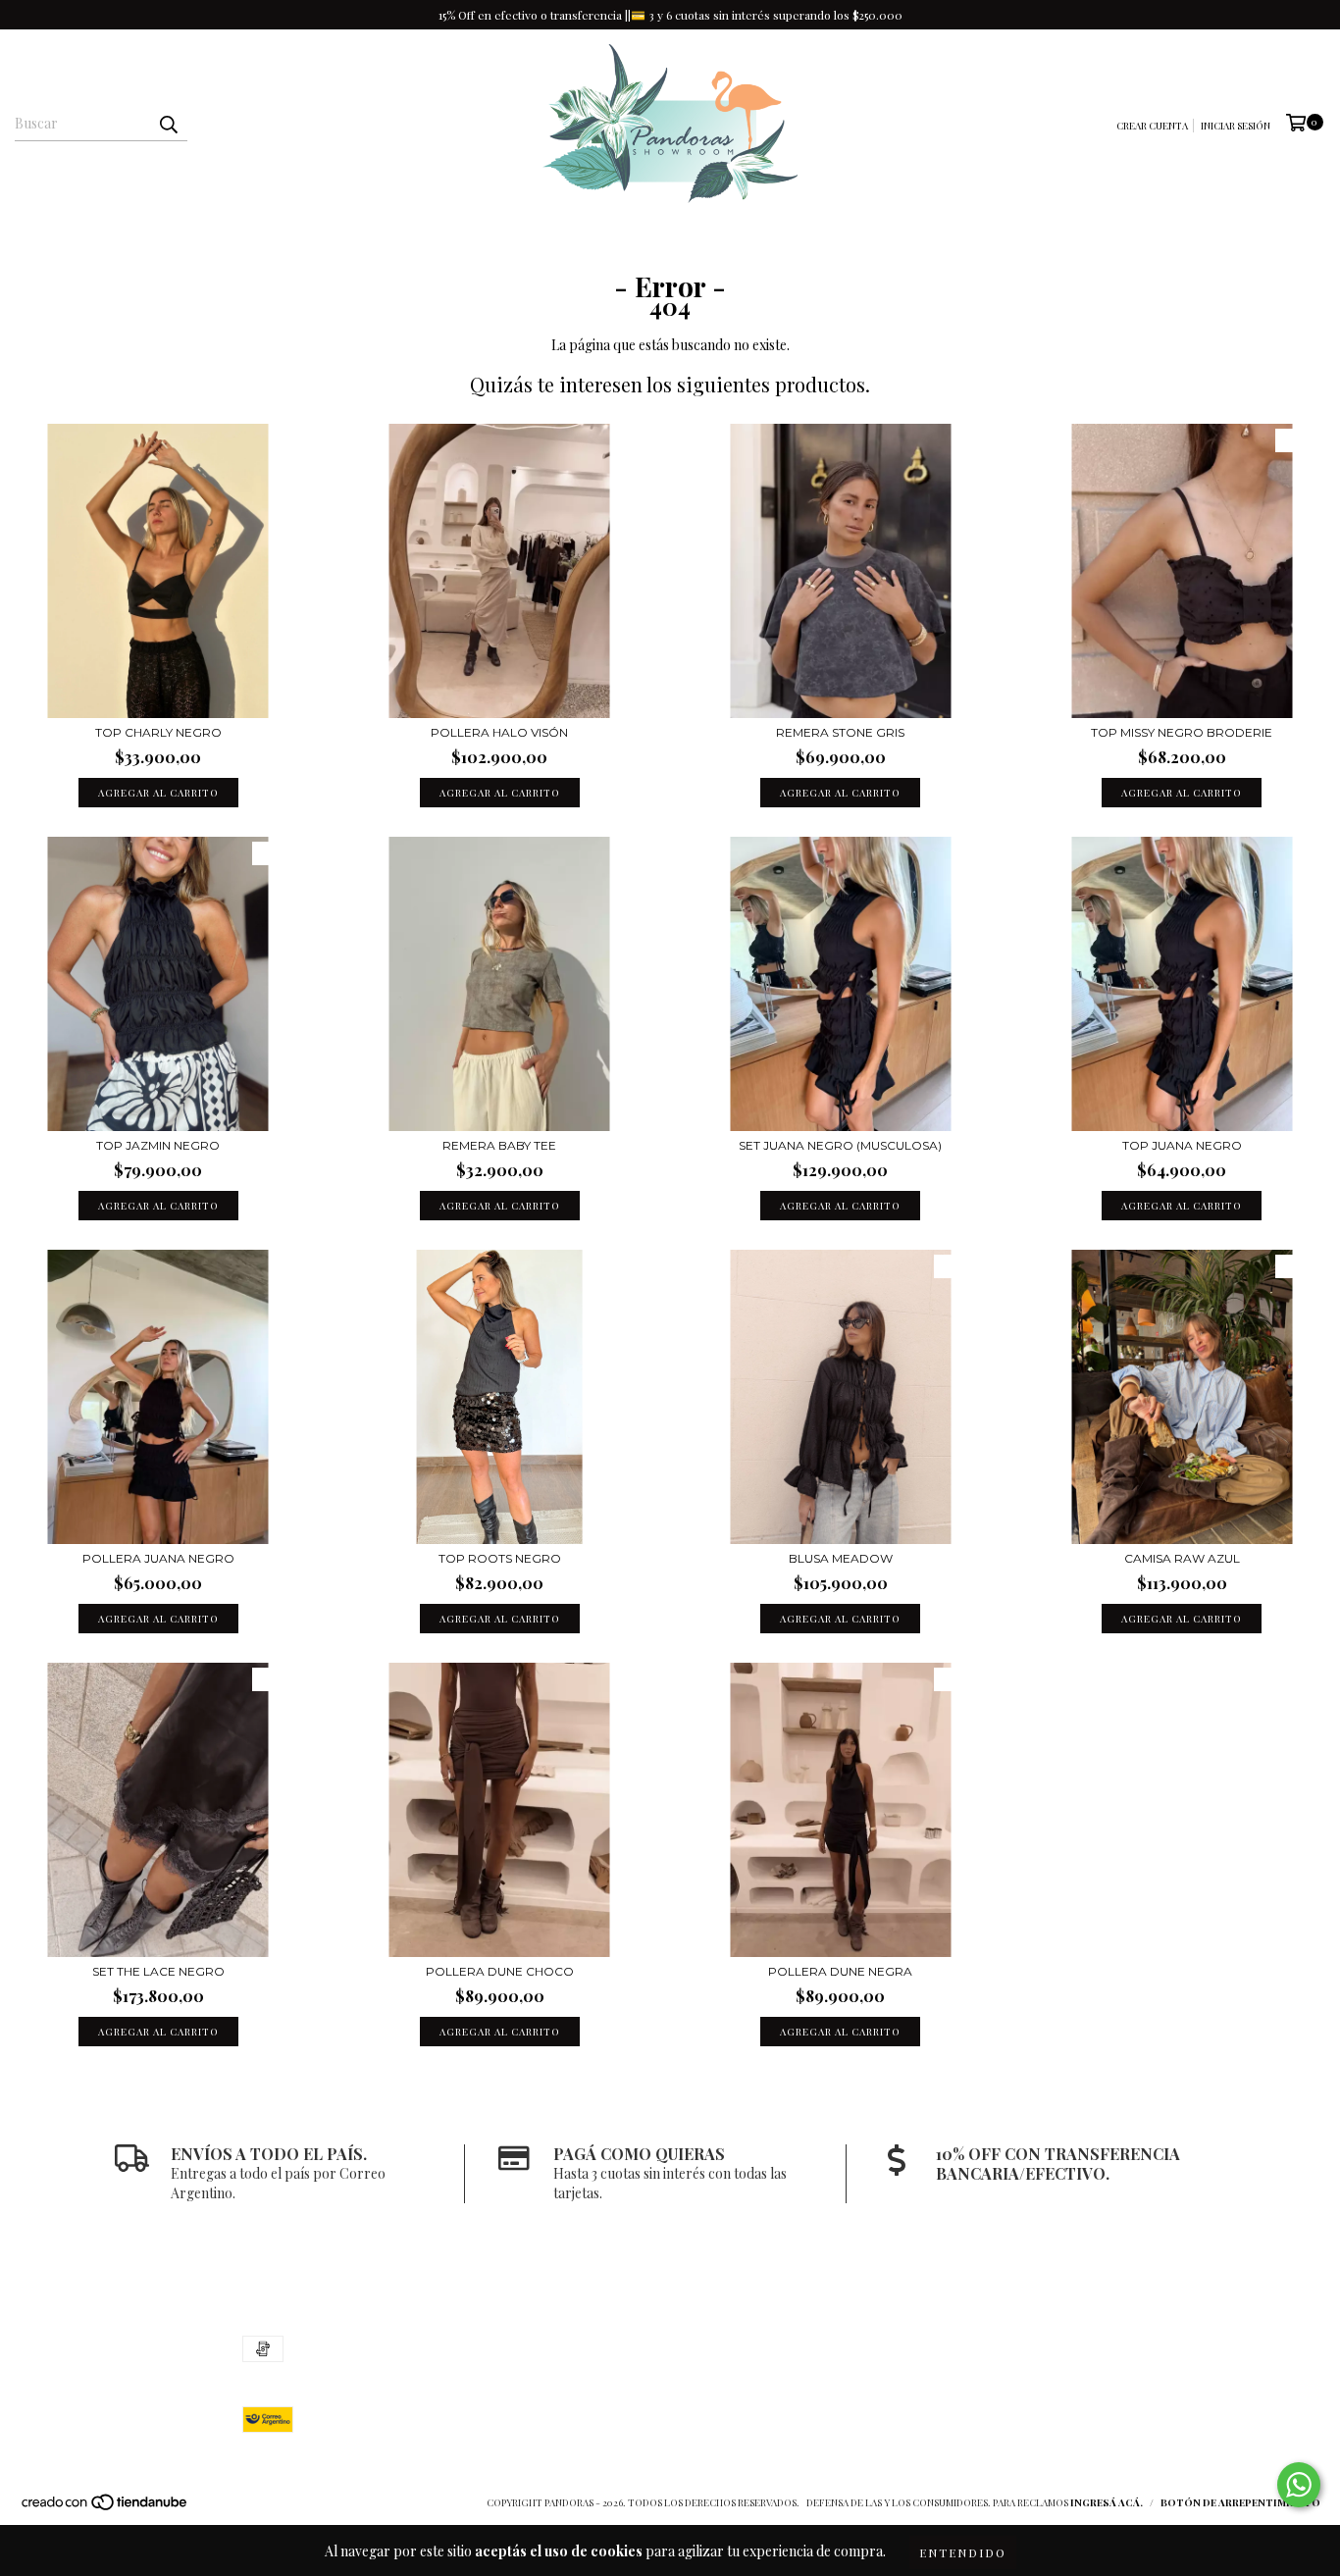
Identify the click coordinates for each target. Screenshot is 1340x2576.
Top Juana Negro (1182, 1145)
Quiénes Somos (589, 237)
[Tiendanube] (105, 2507)
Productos (706, 237)
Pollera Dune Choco (500, 1971)
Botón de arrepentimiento (1240, 2502)
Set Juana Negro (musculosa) (840, 1145)
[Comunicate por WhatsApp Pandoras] (1299, 2485)
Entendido (963, 2552)
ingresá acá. (1107, 2502)
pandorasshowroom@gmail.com (700, 2365)
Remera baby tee (499, 1145)
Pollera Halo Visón (499, 732)
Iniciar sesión (1236, 126)
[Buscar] (168, 124)
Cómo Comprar (459, 237)
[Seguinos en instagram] (1035, 2350)
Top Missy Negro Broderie (1182, 732)
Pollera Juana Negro (158, 1558)
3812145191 (631, 2345)
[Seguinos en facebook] (1074, 2350)
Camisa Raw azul (1182, 1558)
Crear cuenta (1152, 126)
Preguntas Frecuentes (852, 237)
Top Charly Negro (158, 732)
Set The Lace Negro (158, 1971)
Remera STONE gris (840, 732)
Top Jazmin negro (158, 1145)
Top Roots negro (500, 1558)
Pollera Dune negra (840, 1971)
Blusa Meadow (841, 1558)
